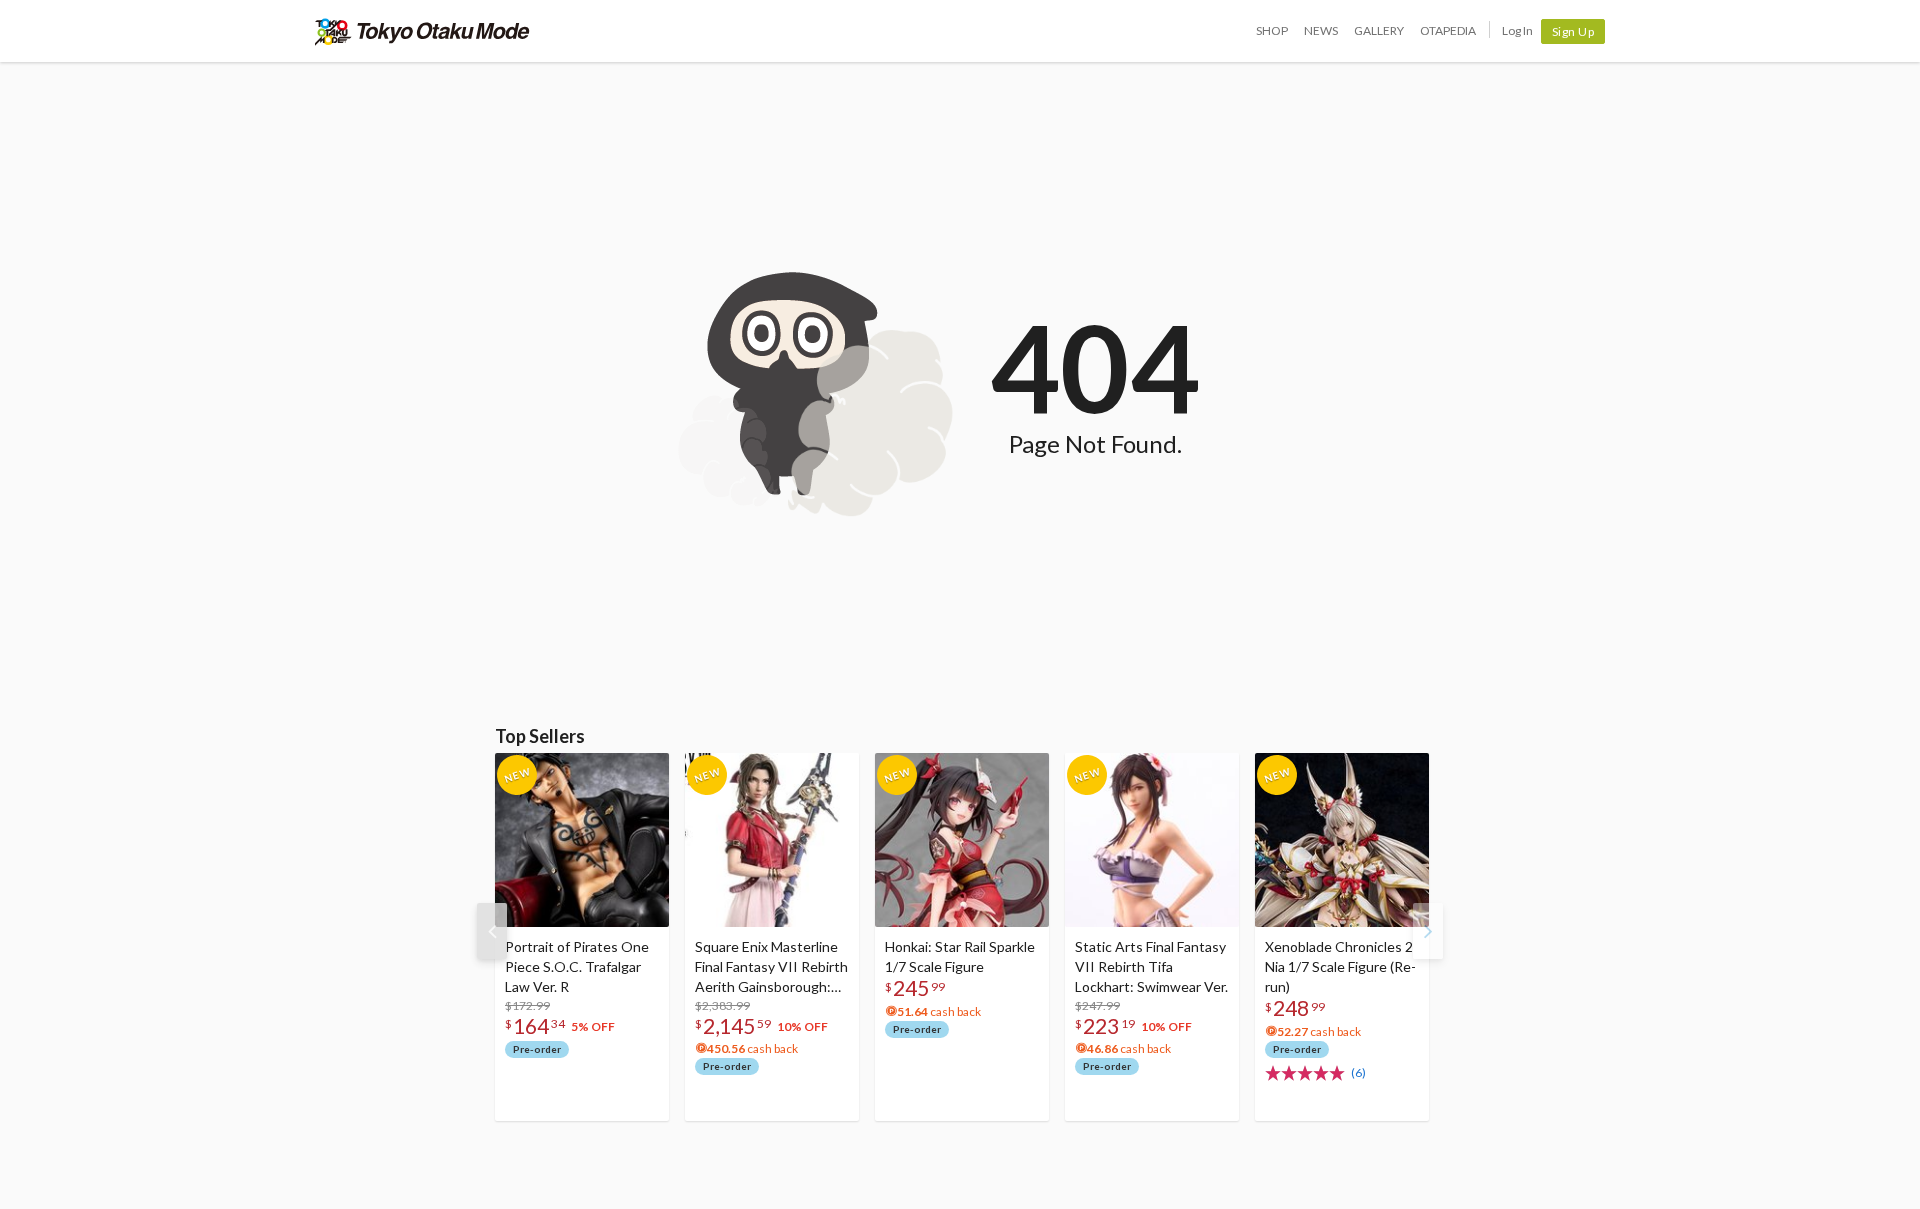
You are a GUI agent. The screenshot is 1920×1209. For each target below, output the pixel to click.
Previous (492, 931)
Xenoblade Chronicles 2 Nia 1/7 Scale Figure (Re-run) (1340, 966)
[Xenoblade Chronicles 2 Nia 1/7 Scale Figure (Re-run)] (1342, 840)
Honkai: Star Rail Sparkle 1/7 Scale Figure (960, 956)
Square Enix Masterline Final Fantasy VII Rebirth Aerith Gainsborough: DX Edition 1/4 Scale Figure (771, 967)
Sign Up (1573, 31)
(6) (1358, 1072)
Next (1428, 931)
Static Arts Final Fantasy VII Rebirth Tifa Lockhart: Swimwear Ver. (1151, 966)
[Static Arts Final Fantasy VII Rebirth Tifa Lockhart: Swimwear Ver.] (1152, 840)
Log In (1517, 30)
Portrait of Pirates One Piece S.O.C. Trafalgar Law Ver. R (577, 966)
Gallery (1379, 30)
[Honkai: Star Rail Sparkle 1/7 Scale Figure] (962, 840)
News (1321, 30)
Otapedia (1448, 30)
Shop (1272, 30)
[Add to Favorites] (643, 773)
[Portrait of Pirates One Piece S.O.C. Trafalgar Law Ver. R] (582, 840)
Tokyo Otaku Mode (422, 31)
